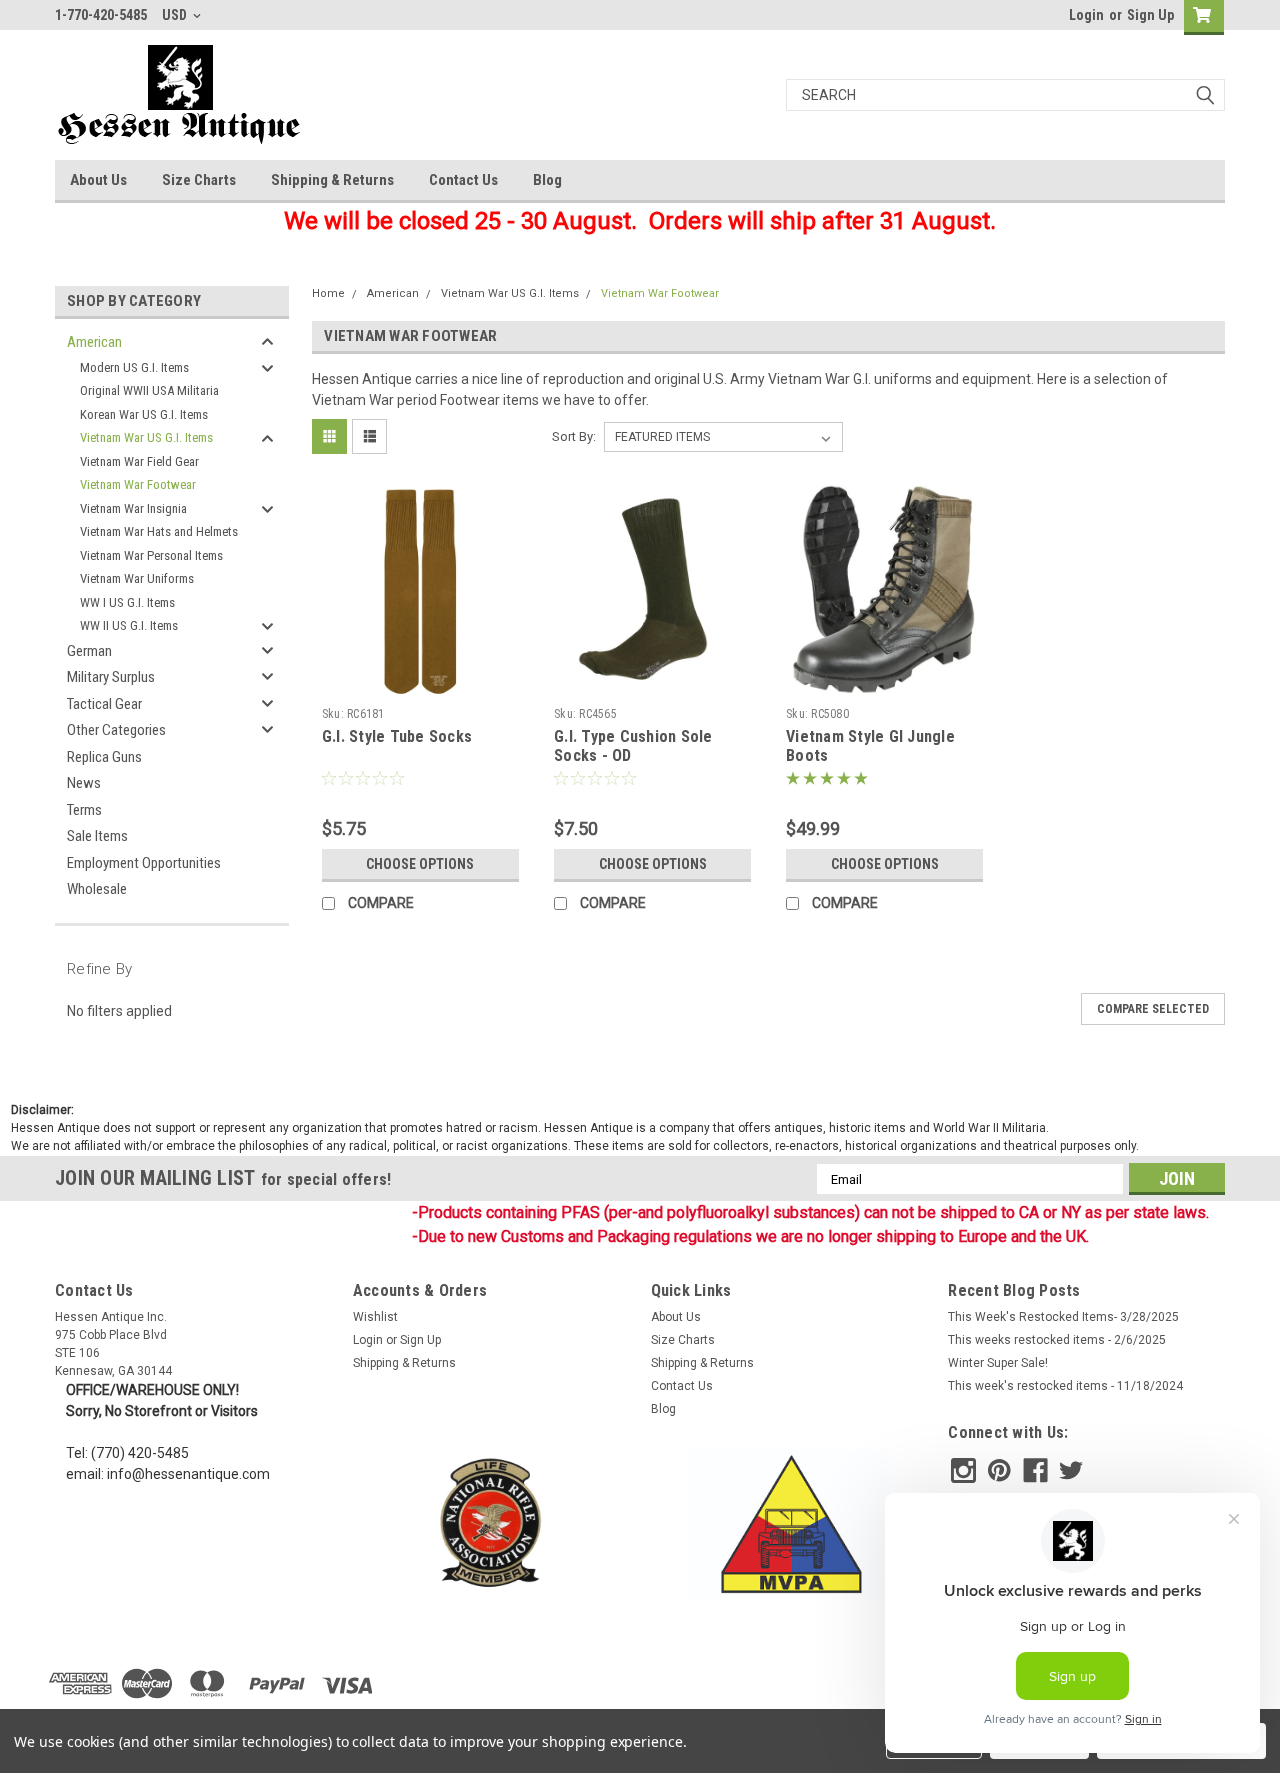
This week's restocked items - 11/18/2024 (1065, 1386)
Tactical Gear (104, 704)
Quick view (420, 684)
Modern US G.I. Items (134, 367)
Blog (547, 180)
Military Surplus (111, 677)
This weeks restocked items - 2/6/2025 (1057, 1340)
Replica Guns (104, 757)
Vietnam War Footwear (138, 484)
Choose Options (420, 864)
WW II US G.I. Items (129, 625)
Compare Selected (1153, 1009)
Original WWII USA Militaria (149, 390)
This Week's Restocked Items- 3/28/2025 (1063, 1317)
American (94, 342)
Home (328, 293)
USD (176, 15)
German (89, 651)
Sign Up (1150, 15)
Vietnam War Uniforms (137, 578)
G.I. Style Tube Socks (397, 736)
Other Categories (116, 730)
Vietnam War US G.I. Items (146, 437)
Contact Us (463, 180)
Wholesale (97, 889)
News (84, 783)
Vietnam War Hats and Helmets (159, 531)
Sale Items (97, 836)
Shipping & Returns (332, 180)
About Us (98, 180)
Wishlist (375, 1317)
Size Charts (199, 180)
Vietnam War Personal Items (151, 555)
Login (1086, 15)
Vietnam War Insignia (133, 508)
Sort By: (574, 436)
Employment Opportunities (144, 863)
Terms (84, 810)
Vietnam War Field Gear (139, 461)
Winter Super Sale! (998, 1363)
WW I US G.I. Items (127, 602)
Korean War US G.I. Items (144, 414)
